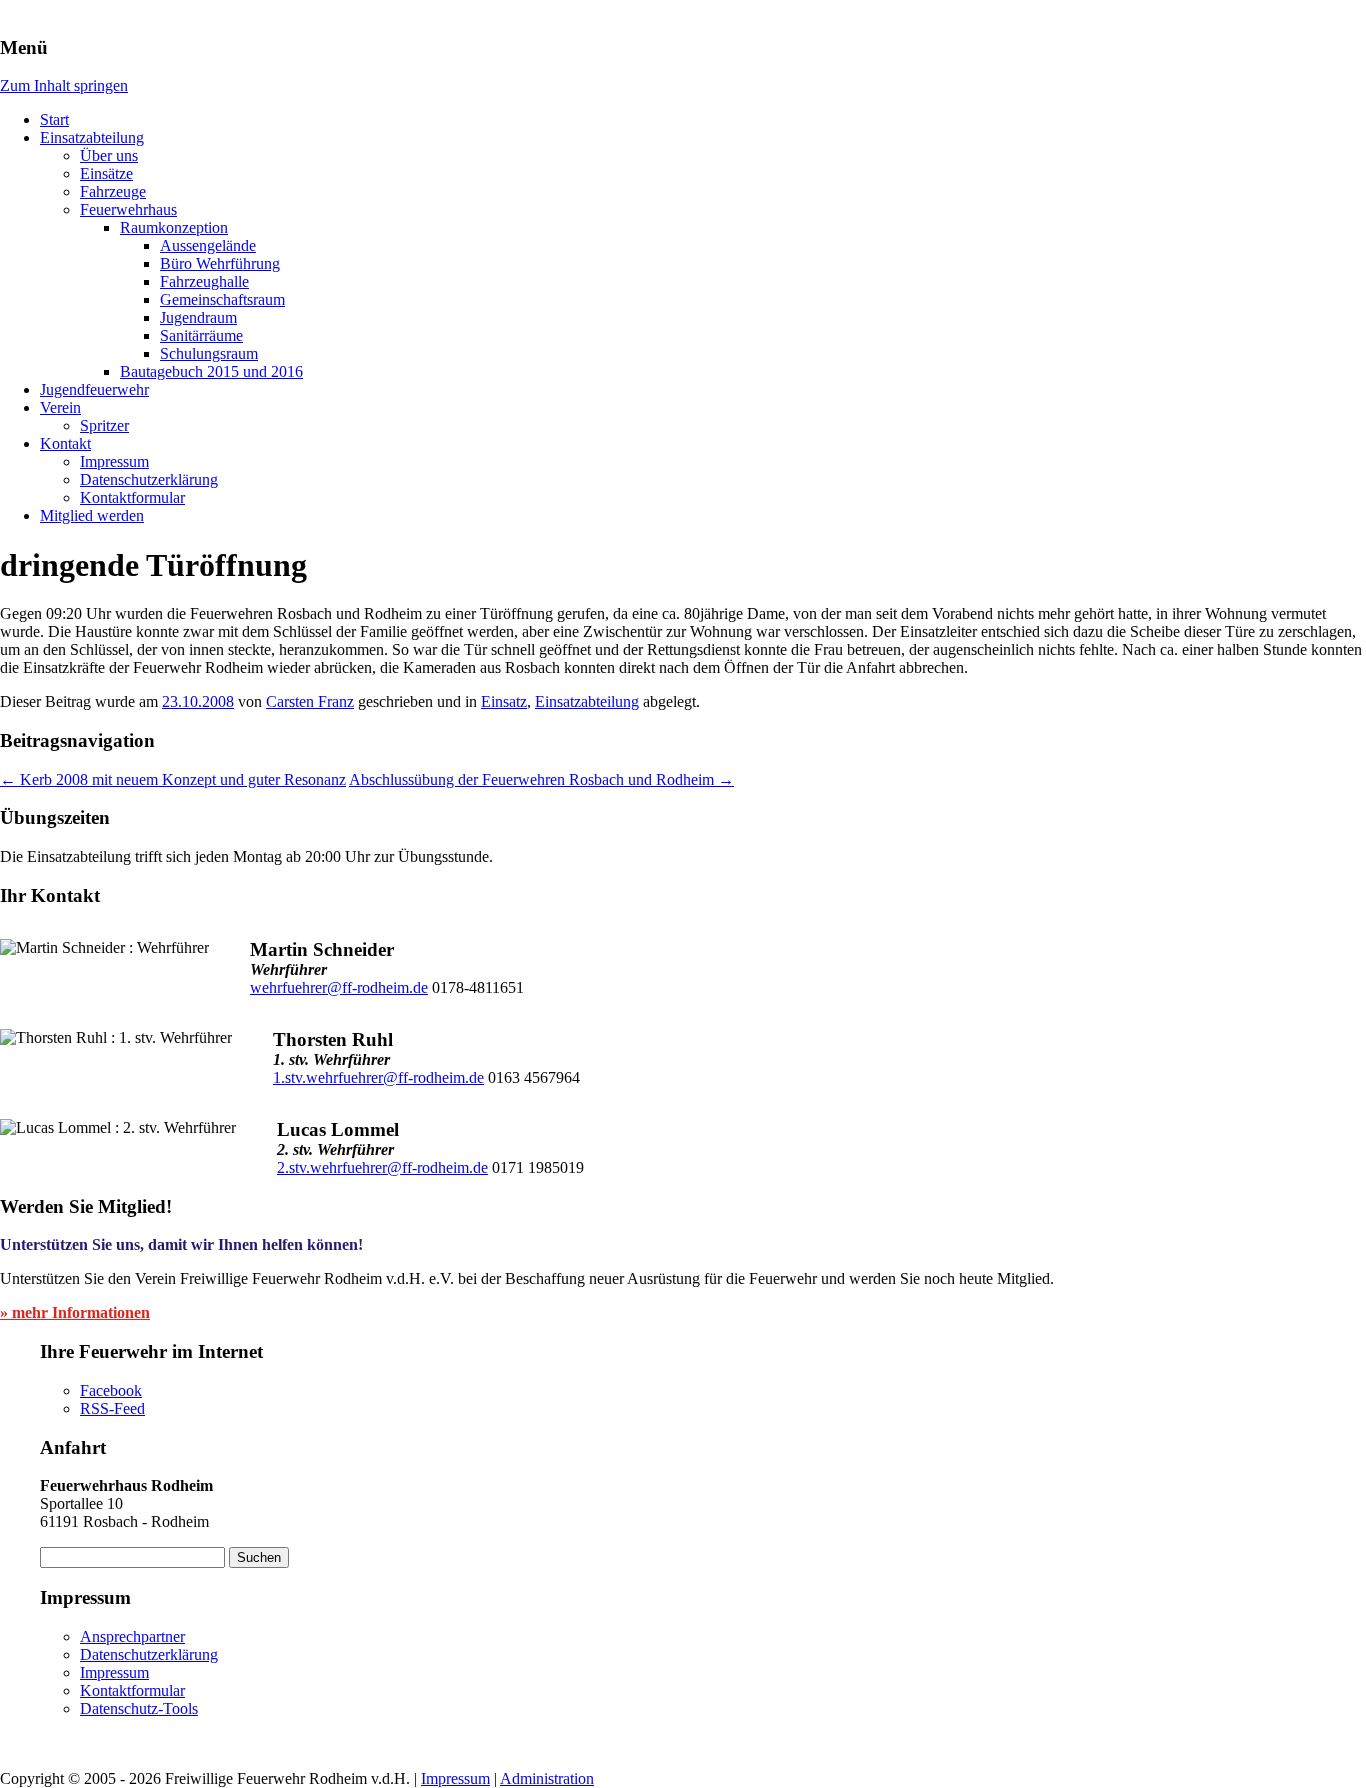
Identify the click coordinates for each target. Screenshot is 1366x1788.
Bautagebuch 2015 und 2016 (211, 371)
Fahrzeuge (113, 191)
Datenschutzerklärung (149, 479)
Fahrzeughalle (204, 281)
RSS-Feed (112, 1408)
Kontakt (65, 443)
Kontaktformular (132, 497)
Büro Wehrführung (220, 263)
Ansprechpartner (132, 1636)
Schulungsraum (209, 353)
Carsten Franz (310, 701)
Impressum (114, 461)
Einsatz (504, 701)
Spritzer (104, 425)
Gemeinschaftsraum (222, 299)
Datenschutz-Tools (139, 1708)
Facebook (111, 1390)
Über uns (109, 155)
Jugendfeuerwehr (94, 389)
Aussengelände (208, 245)
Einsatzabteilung (92, 137)
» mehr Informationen (75, 1312)
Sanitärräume (201, 335)
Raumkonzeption (174, 227)
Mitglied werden (92, 515)
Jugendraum (198, 317)
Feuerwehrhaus (128, 209)
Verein (60, 407)
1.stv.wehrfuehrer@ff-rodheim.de (378, 1077)
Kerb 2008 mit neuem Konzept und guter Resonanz (173, 779)
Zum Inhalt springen (64, 85)
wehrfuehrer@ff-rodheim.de (339, 987)
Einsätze (106, 173)
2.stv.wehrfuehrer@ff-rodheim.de (382, 1167)
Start (54, 119)
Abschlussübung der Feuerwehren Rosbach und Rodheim (541, 779)
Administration (547, 1778)
